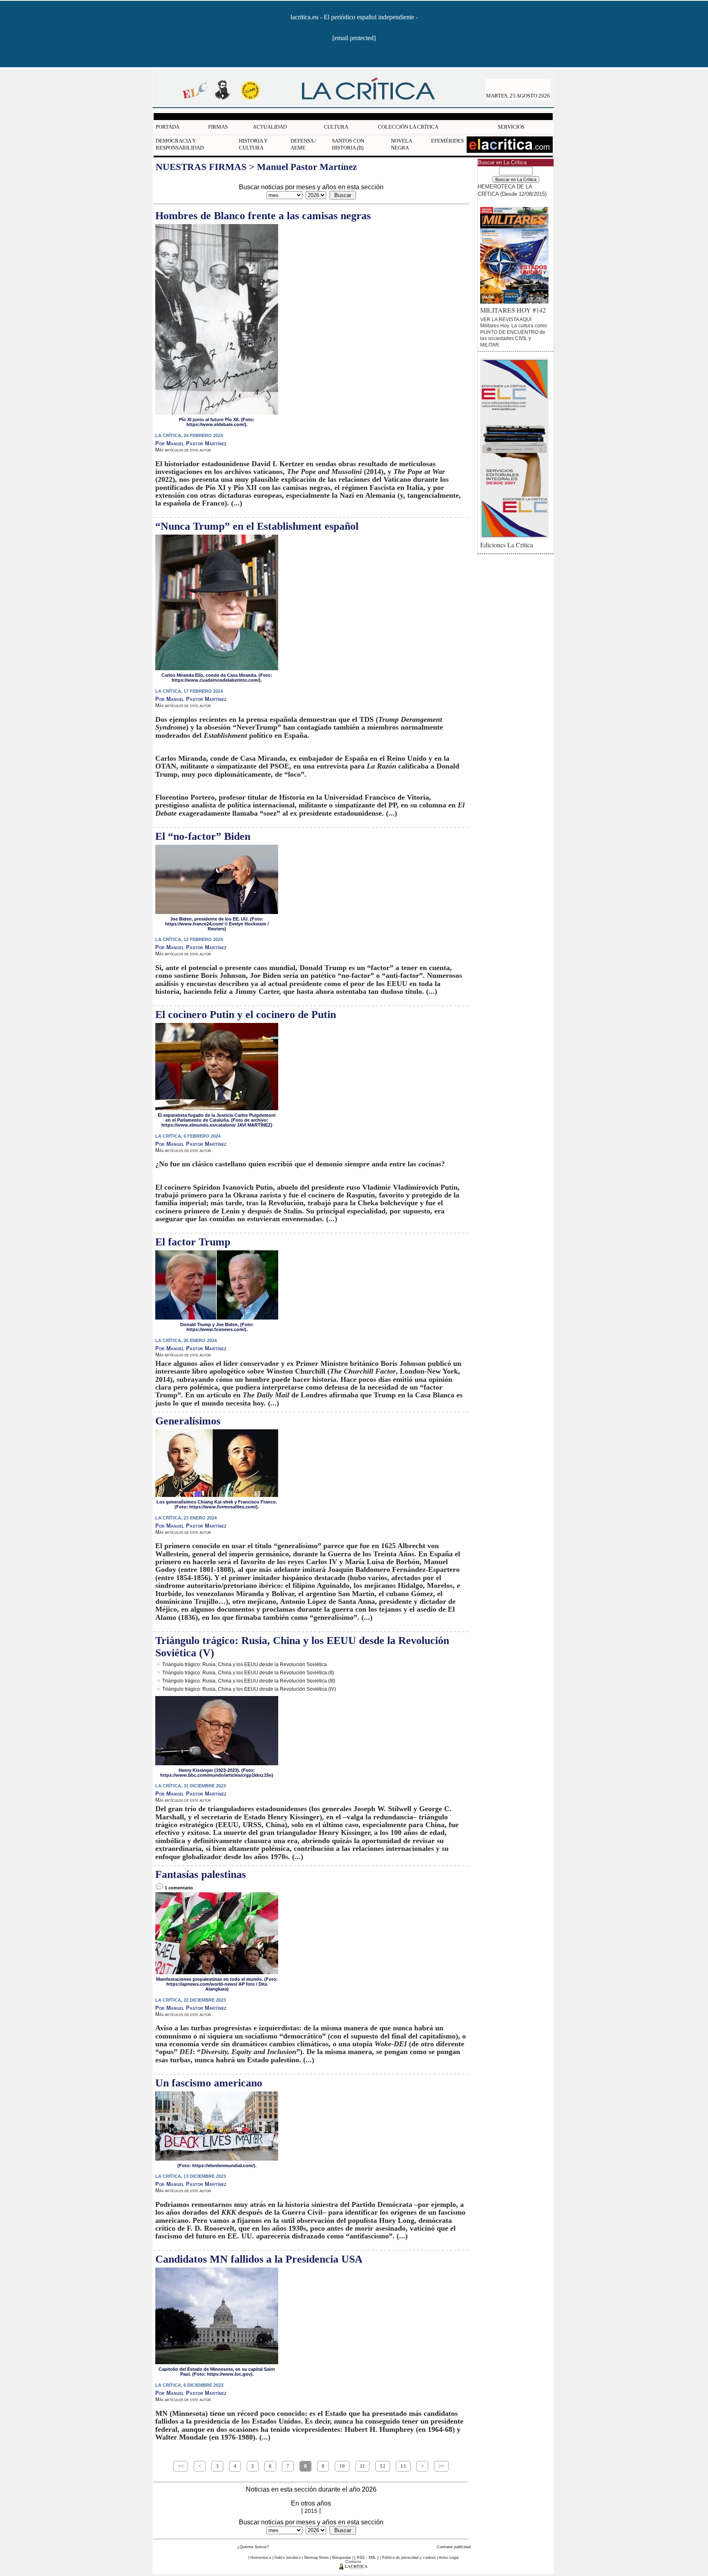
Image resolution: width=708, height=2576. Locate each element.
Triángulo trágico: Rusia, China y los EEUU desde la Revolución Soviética (245, 1664)
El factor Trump (193, 1242)
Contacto (353, 2562)
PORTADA (168, 127)
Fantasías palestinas (201, 1874)
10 (342, 2466)
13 (403, 2466)
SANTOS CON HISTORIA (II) (348, 144)
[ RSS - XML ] (366, 2558)
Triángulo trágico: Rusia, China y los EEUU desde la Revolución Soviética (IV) (249, 1689)
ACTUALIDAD (270, 127)
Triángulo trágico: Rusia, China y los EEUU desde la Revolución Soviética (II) (248, 1672)
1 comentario (178, 1888)
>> (441, 2466)
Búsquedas (342, 2558)
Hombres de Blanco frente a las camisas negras (263, 216)
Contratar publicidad (454, 2547)
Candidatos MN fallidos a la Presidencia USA (259, 2259)
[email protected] (354, 38)
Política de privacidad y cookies (409, 2558)
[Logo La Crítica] (353, 2568)
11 (362, 2466)
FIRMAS (218, 127)
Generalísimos (188, 1421)
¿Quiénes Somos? (253, 2547)
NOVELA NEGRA (401, 144)
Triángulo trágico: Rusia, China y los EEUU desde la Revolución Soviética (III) (249, 1681)
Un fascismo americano (209, 2083)
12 (383, 2466)
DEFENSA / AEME (303, 144)
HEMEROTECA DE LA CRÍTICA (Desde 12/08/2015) (512, 190)
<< (181, 2466)
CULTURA (336, 127)
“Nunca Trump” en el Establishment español (257, 526)
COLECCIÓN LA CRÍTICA (408, 127)
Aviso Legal (449, 2558)
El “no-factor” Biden (203, 836)
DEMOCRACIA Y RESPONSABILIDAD (180, 144)
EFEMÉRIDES (447, 141)
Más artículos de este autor (183, 450)
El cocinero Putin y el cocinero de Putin (246, 1015)
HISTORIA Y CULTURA (253, 144)
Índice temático (288, 2558)
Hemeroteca (261, 2558)
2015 (311, 2511)
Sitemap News (317, 2558)
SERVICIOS (511, 127)
